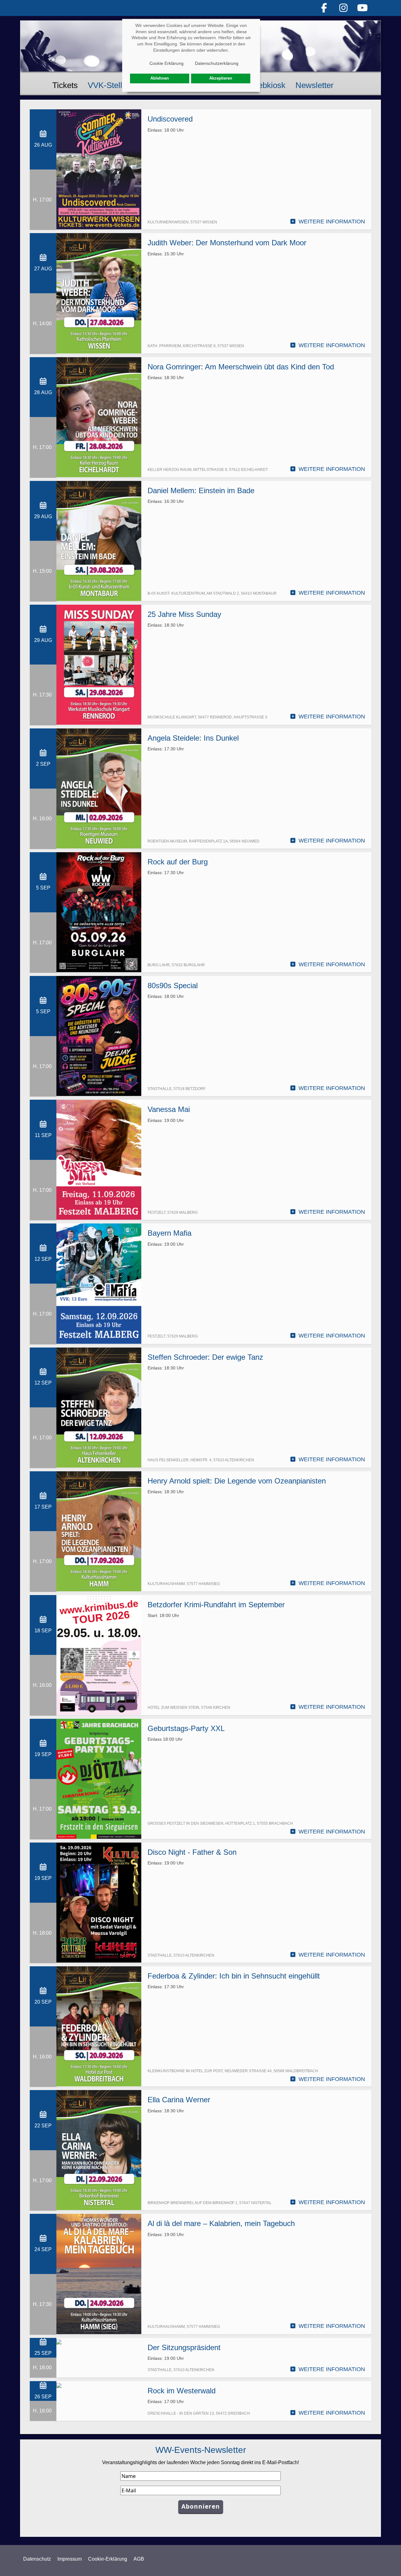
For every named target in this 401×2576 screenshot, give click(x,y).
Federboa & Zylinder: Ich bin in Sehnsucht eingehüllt (234, 1976)
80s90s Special (173, 986)
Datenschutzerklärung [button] (217, 63)
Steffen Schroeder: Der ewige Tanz (205, 1357)
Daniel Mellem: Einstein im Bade (201, 490)
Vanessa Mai (169, 1109)
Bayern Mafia (169, 1233)
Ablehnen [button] (160, 78)
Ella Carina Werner (179, 2100)
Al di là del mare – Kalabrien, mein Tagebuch (221, 2223)
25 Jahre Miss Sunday (184, 614)
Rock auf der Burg (178, 862)
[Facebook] (324, 8)
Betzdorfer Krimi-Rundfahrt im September (216, 1605)
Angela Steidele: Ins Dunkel (193, 738)
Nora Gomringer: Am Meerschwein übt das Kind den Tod (241, 367)
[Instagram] (343, 8)
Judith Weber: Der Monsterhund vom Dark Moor (227, 243)
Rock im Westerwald (182, 2391)
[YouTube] (363, 8)
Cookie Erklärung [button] (167, 63)
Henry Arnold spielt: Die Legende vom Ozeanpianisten (237, 1481)
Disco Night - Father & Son (192, 1852)
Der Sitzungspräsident (184, 2347)
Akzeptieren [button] (221, 78)
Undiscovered (170, 119)
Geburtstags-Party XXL (186, 1728)
